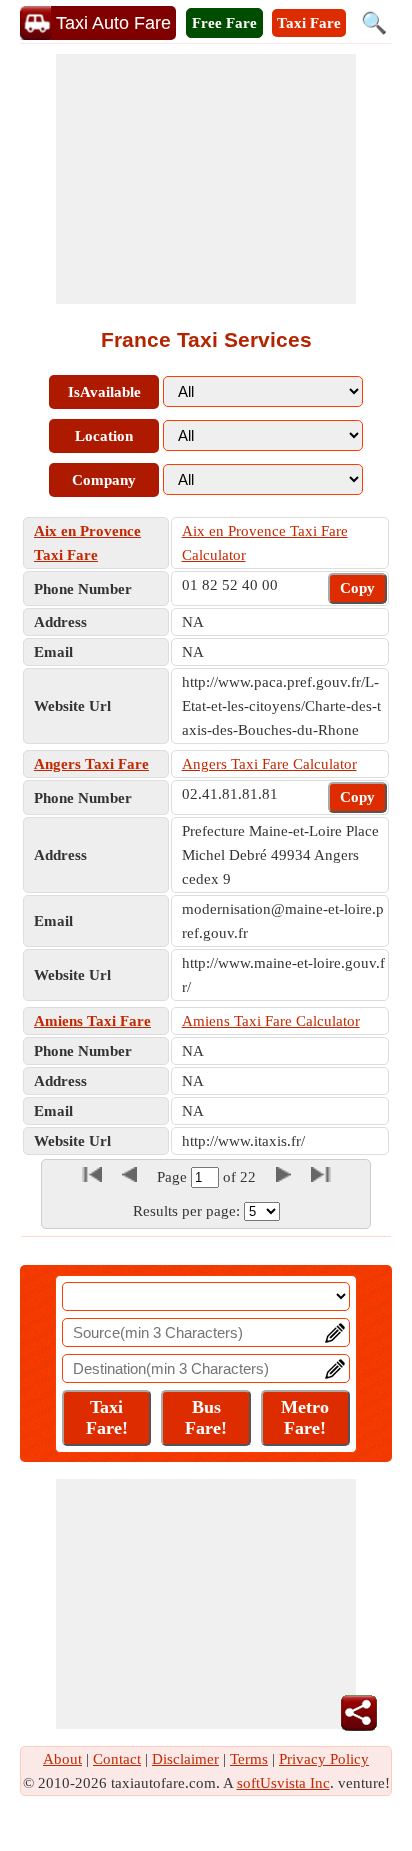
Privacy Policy (324, 1759)
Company (104, 480)
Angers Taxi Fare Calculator (269, 764)
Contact (117, 1759)
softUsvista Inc (283, 1783)
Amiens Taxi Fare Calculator (271, 1021)
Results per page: (186, 1211)
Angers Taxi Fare (91, 764)
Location (104, 436)
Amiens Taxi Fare (92, 1021)
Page (174, 1177)
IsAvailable (104, 392)
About (62, 1759)
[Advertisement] (206, 179)
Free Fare (224, 23)
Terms (249, 1759)
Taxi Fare (309, 23)
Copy (357, 588)
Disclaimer (185, 1759)
